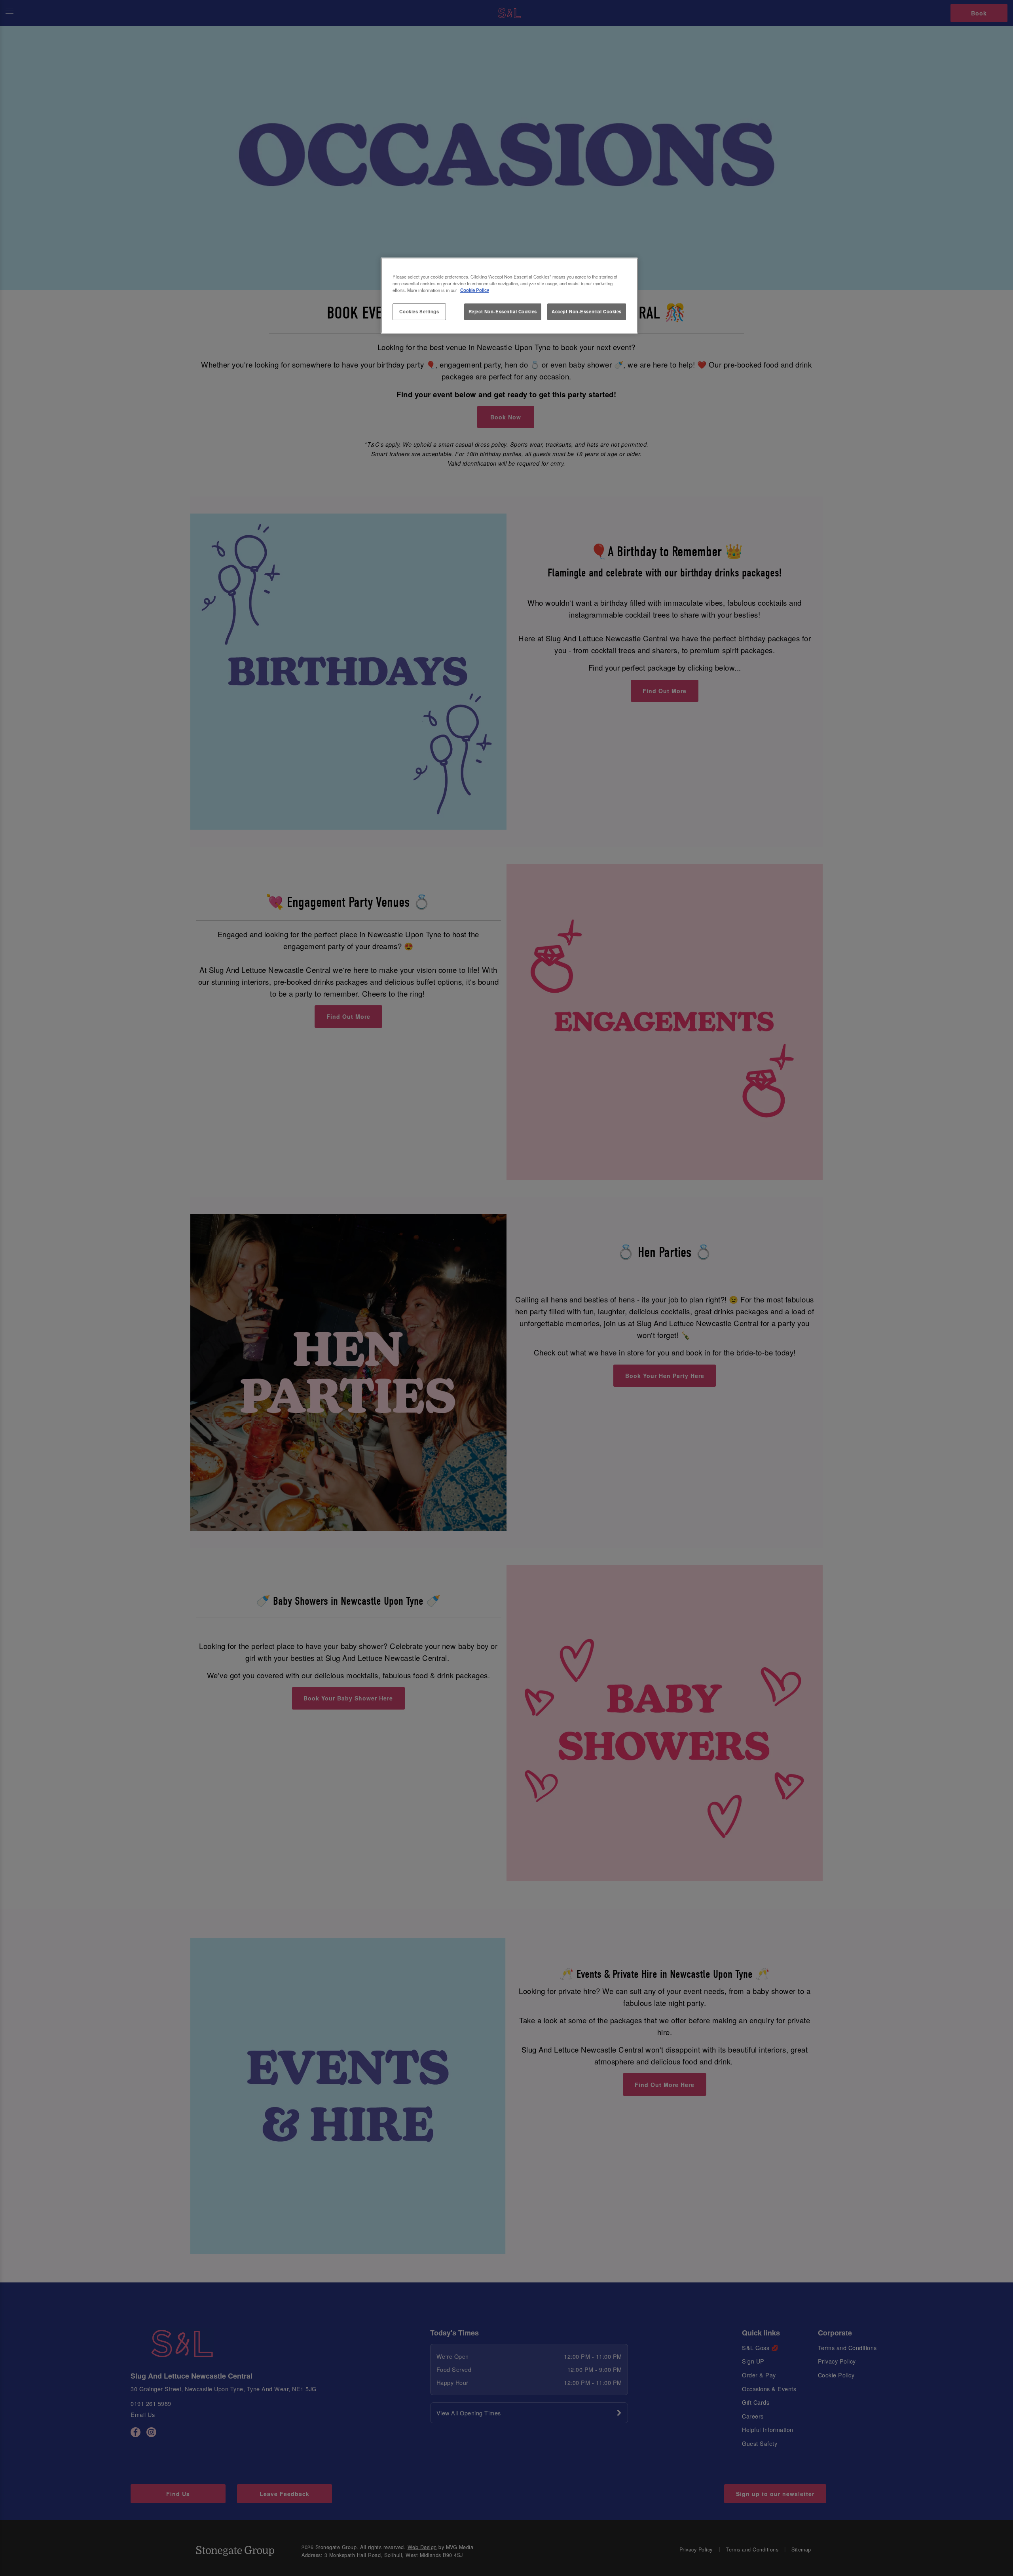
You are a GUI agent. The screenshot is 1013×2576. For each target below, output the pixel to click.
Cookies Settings (419, 311)
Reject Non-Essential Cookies (503, 311)
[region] (509, 296)
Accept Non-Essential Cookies (587, 311)
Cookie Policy (475, 290)
